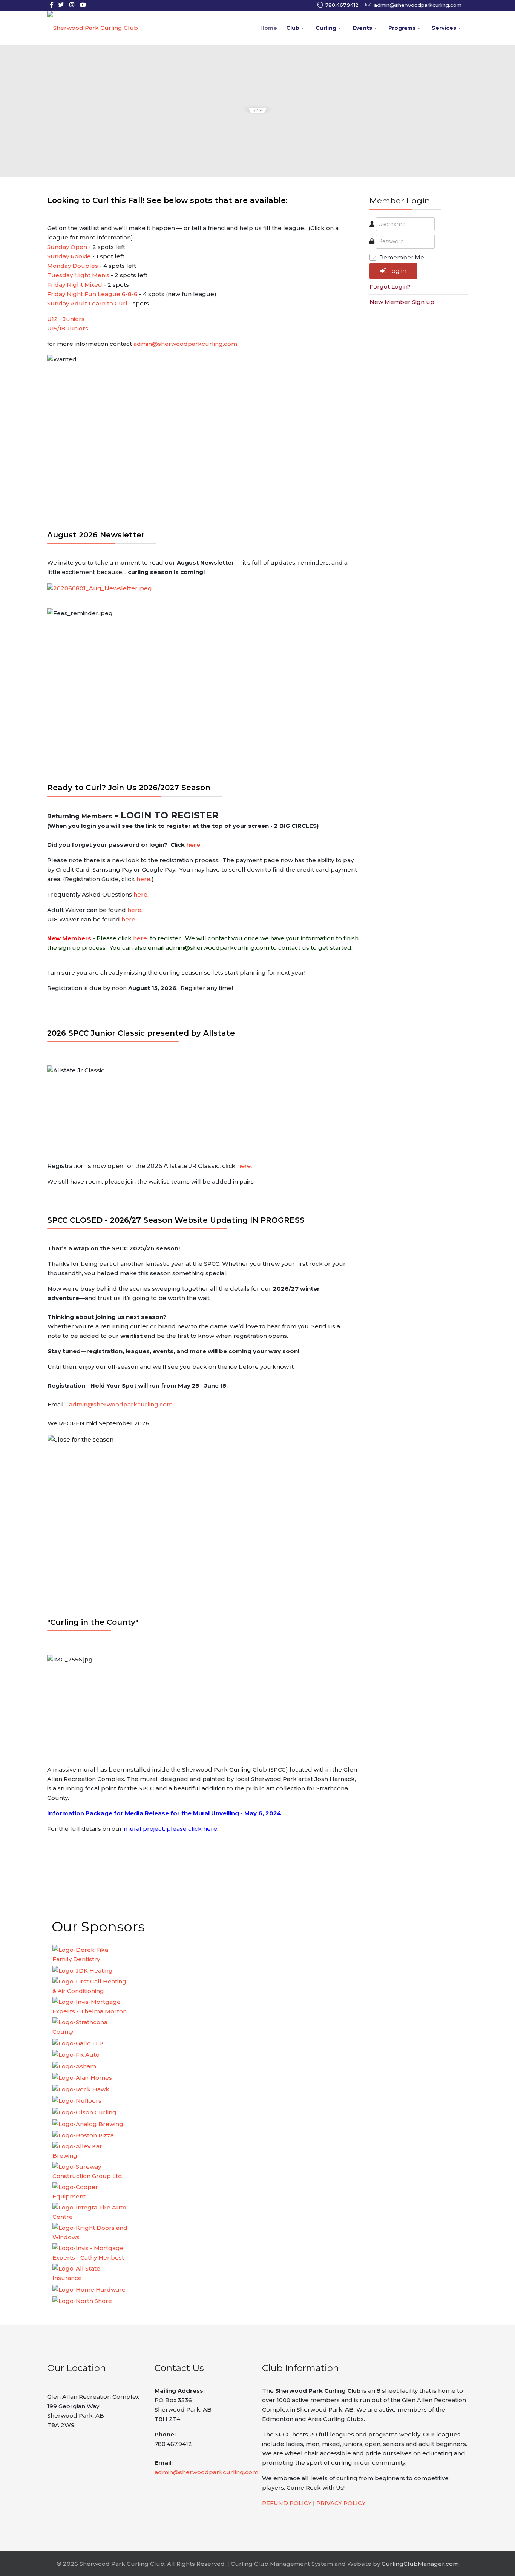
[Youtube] (83, 5)
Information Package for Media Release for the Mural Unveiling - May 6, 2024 (164, 1813)
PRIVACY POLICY (341, 2503)
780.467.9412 (342, 5)
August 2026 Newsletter (96, 535)
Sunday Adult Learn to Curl (87, 303)
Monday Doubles (73, 266)
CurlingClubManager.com (420, 2564)
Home (269, 28)
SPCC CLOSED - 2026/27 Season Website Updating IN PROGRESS (176, 1220)
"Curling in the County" (93, 1622)
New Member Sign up (402, 302)
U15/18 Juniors (68, 328)
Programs (402, 28)
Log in (397, 271)
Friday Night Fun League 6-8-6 (92, 294)
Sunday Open (67, 247)
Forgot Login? (390, 286)
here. (129, 919)
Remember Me (402, 257)
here (193, 845)
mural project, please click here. (171, 1829)
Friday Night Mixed (75, 285)
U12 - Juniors (66, 319)
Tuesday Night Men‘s (78, 275)
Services (444, 28)
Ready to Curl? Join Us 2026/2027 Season (129, 788)
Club (293, 28)
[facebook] (51, 5)
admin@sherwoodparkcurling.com (418, 5)
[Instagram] (72, 5)
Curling (326, 28)
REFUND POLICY (287, 2503)
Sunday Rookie (69, 256)
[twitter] (61, 5)
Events (362, 28)
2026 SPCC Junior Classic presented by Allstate (141, 1033)
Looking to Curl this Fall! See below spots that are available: (167, 200)
